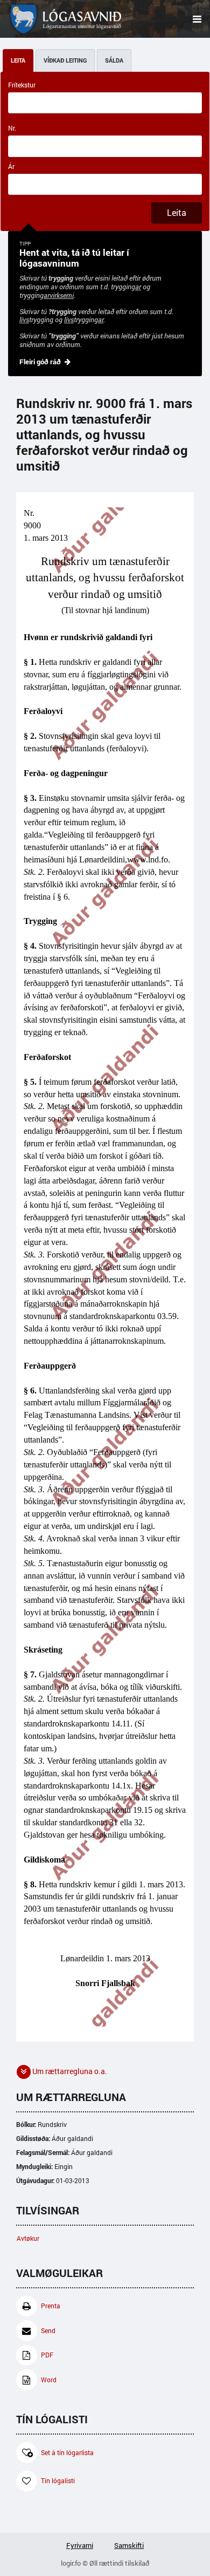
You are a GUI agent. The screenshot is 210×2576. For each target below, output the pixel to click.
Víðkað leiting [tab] (65, 60)
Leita (177, 213)
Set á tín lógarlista (67, 2453)
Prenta (51, 2306)
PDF (47, 2355)
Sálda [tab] (114, 60)
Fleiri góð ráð (40, 362)
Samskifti (129, 2545)
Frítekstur (22, 85)
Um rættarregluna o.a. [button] (69, 2071)
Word (49, 2380)
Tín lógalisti (58, 2481)
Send (48, 2331)
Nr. (12, 128)
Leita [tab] (18, 60)
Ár (11, 166)
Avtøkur (28, 2238)
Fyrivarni (80, 2545)
